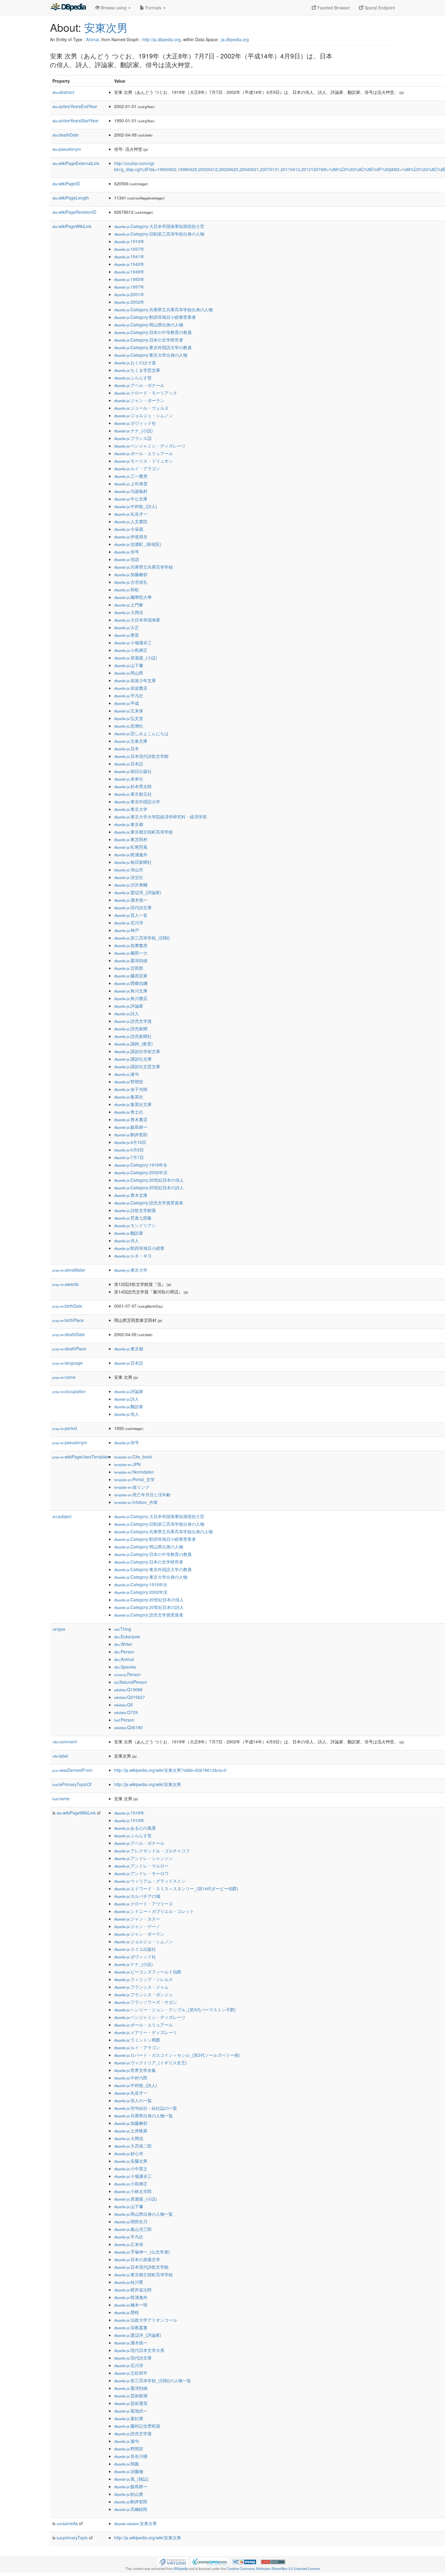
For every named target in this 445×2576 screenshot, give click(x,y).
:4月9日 (129, 1150)
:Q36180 (128, 1727)
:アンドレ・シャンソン (143, 1858)
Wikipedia (181, 2568)
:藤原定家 (131, 976)
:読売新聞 (131, 1029)
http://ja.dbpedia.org (162, 39)
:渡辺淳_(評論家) (138, 892)
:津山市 (129, 870)
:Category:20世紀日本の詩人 (149, 1187)
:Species (125, 1667)
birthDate (67, 1306)
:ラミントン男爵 (137, 2040)
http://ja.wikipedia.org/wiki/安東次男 (148, 1784)
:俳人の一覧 (133, 2100)
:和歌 (127, 590)
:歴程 (127, 2312)
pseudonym (67, 149)
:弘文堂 (129, 718)
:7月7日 (129, 1157)
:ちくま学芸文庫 (137, 370)
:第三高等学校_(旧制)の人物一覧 (153, 2380)
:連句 (127, 1074)
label (60, 1756)
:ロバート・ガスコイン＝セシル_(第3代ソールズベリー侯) (177, 2055)
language (68, 1363)
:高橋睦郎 (131, 2509)
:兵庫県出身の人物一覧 (143, 2115)
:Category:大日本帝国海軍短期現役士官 (159, 226)
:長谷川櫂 (131, 2456)
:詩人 (127, 1013)
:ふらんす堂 (133, 378)
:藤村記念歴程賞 (137, 2426)
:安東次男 (135, 2523)
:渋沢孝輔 (131, 885)
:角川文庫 (131, 991)
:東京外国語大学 (137, 801)
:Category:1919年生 (141, 1165)
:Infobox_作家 (136, 1502)
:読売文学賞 (133, 1021)
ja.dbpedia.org (235, 39)
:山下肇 (129, 665)
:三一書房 (131, 476)
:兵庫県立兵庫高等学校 (143, 567)
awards (66, 1284)
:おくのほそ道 (135, 362)
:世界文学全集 (135, 2070)
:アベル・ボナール (139, 385)
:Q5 (124, 1705)
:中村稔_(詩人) (136, 506)
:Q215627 (130, 1697)
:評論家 (129, 1006)
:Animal (124, 1659)
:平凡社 (129, 695)
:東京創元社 (133, 794)
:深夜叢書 (131, 2327)
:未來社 (129, 779)
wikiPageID (66, 183)
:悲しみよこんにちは (141, 733)
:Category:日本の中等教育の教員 (153, 332)
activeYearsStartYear (76, 121)
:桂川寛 (129, 2282)
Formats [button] (153, 8)
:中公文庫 (131, 499)
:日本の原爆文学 (137, 2259)
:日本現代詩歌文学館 (141, 756)
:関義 (127, 2464)
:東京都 (129, 824)
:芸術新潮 (131, 2396)
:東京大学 (131, 809)
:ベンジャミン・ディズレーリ (150, 446)
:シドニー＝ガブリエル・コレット (154, 1911)
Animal (92, 39)
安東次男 (106, 27)
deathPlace (69, 1349)
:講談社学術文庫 (137, 1051)
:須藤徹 (129, 2471)
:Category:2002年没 (141, 1172)
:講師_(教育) (133, 1044)
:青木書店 (131, 1119)
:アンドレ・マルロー (141, 1866)
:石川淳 (129, 923)
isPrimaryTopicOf (72, 1784)
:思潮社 (129, 726)
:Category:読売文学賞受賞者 (149, 1203)
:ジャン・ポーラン (139, 400)
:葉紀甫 (129, 2418)
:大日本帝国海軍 (137, 620)
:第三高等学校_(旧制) (142, 938)
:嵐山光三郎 (133, 2229)
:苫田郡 (129, 968)
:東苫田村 (131, 839)
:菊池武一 (131, 2411)
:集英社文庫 (133, 1104)
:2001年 (129, 294)
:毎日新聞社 (133, 862)
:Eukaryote (127, 1636)
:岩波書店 (131, 688)
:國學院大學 (133, 597)
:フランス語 (133, 438)
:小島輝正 (131, 650)
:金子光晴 (131, 1089)
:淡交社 (129, 877)
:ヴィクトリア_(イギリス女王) (150, 2062)
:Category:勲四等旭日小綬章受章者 (155, 317)
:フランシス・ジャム (141, 1987)
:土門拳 (129, 605)
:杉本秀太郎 (133, 786)
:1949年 (129, 272)
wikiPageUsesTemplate (81, 1457)
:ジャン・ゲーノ (137, 1926)
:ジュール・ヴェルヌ (141, 408)
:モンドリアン (135, 1225)
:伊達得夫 (131, 537)
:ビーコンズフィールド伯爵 (148, 1972)
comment (65, 1742)
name (64, 1377)
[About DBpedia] (68, 8)
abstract (63, 92)
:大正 (127, 627)
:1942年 (129, 264)
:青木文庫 (131, 1195)
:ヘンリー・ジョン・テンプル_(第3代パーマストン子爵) (175, 2010)
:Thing (123, 1629)
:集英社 (129, 1097)
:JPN (127, 1464)
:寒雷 (127, 635)
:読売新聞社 (133, 1036)
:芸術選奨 (131, 2403)
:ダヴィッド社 (135, 423)
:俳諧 (127, 559)
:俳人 (127, 1240)
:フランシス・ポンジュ (143, 1994)
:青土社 (129, 1112)
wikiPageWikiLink (72, 226)
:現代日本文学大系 (139, 2350)
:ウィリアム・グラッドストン (150, 1881)
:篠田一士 (131, 953)
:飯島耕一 (131, 1127)
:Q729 (126, 1712)
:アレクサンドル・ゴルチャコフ (152, 1851)
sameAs (67, 2523)
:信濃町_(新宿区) (138, 544)
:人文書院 (131, 521)
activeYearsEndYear (75, 106)
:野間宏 (129, 1082)
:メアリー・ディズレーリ (146, 2032)
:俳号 (127, 552)
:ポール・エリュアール (143, 453)
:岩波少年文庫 (135, 680)
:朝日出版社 (133, 771)
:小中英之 (131, 2168)
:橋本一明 (131, 2305)
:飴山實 (129, 2494)
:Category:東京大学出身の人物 (151, 355)
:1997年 (129, 287)
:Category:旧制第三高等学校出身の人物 (159, 234)
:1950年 (129, 279)
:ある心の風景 (135, 1828)
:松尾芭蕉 (131, 847)
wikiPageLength (71, 198)
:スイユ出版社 (135, 1949)
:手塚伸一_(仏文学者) (142, 2252)
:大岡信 (129, 612)
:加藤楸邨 (131, 574)
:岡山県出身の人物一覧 (143, 2214)
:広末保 (129, 711)
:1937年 (129, 249)
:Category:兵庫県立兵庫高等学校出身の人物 (163, 309)
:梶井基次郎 (133, 2290)
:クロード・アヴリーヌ (143, 1904)
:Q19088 (128, 1689)
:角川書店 (131, 998)
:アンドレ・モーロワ (141, 1873)
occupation (69, 1391)
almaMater (69, 1270)
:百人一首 (131, 915)
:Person (124, 1652)
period (65, 1428)
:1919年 (129, 241)
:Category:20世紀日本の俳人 (149, 1180)
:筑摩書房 (131, 945)
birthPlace (68, 1320)
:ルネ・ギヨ (133, 1256)
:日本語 (129, 764)
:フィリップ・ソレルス (143, 1979)
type (59, 1629)
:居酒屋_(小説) (136, 658)
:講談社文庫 (133, 1059)
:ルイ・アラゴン (137, 468)
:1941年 (129, 256)
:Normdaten (134, 1472)
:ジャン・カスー (137, 1919)
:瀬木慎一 (131, 900)
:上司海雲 (131, 484)
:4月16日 (130, 1142)
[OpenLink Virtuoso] (173, 2561)
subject (62, 1516)
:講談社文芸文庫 (137, 1066)
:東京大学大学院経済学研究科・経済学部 (160, 817)
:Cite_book (133, 1457)
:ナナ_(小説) (133, 431)
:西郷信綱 (131, 983)
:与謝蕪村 (131, 491)
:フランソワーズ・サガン (146, 2002)
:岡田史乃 (131, 2221)
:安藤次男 (131, 2161)
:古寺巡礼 (131, 582)
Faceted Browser (333, 8)
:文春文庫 (131, 741)
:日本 (127, 748)
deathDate (66, 135)
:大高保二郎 (133, 2146)
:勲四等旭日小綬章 (139, 1248)
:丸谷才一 (131, 514)
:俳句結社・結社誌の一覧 (146, 2108)
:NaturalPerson (131, 1682)
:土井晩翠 (131, 2131)
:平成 (127, 703)
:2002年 (129, 302)
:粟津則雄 (131, 960)
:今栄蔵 (129, 529)
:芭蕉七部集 (133, 1218)
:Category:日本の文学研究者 (149, 340)
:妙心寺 (129, 2153)
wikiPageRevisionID (74, 212)
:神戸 (127, 930)
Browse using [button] (114, 8)
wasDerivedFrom (73, 1770)
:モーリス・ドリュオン (143, 461)
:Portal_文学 (134, 1479)
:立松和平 (131, 2373)
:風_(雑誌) (131, 2479)
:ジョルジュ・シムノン (143, 415)
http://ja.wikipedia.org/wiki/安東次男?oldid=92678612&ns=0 (170, 1770)
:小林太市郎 (133, 2191)
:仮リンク (132, 1487)
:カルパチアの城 (137, 1896)
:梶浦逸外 (131, 854)
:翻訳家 (129, 1233)
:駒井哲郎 (131, 1134)
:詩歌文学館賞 (135, 1210)
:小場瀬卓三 (133, 642)
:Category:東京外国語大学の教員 (153, 347)
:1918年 (129, 1813)
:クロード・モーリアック (146, 393)
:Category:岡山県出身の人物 (149, 325)
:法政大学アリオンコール (146, 2320)
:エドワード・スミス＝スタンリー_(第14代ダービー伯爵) (176, 1888)
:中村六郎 (131, 2078)
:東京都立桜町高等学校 (143, 832)
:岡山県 (129, 673)
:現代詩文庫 (133, 907)
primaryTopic (72, 2538)
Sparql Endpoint (379, 8)
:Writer (123, 1644)
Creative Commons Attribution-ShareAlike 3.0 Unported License (273, 2568)
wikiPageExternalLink (76, 163)
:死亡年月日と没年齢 (142, 1494)
